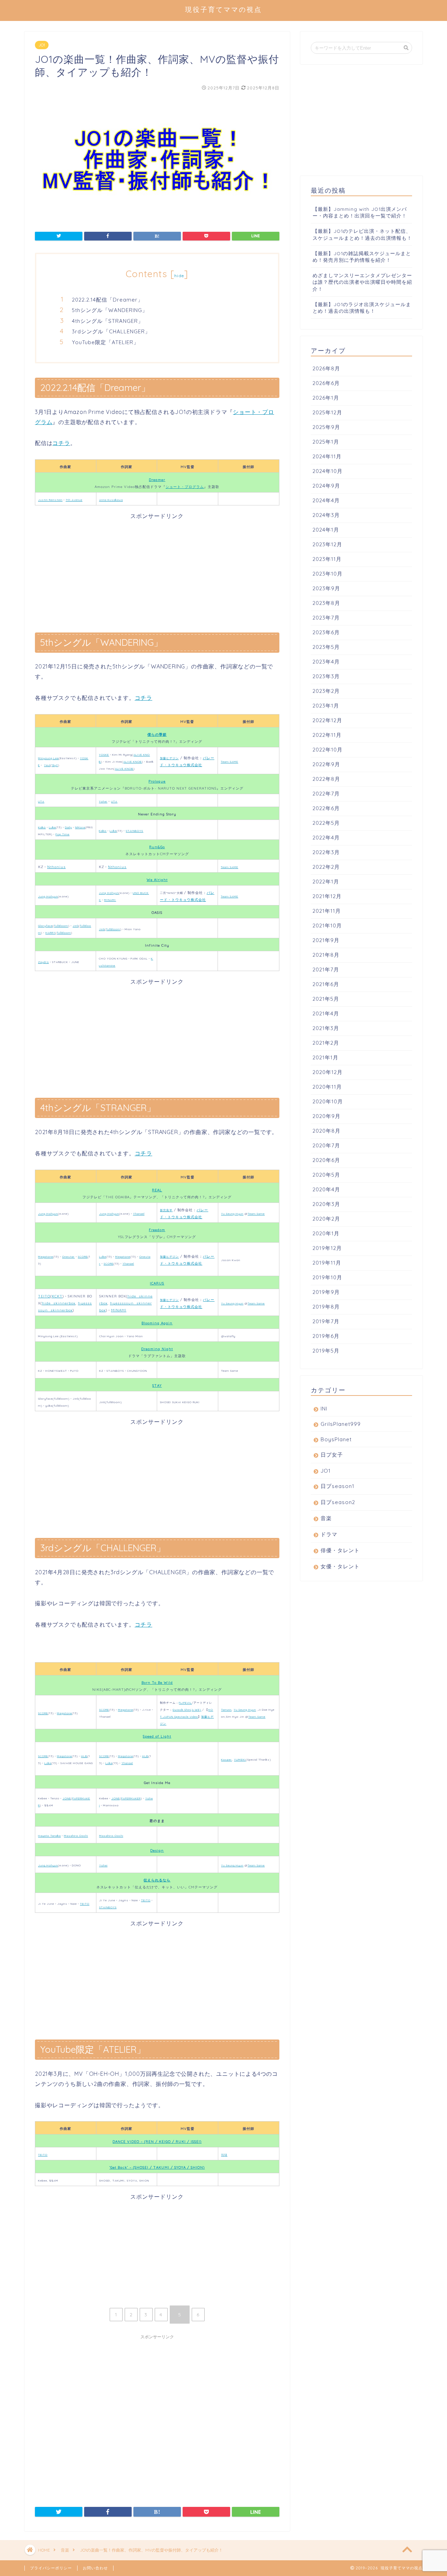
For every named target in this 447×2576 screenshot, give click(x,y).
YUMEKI (240, 1760)
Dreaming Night (157, 1349)
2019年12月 (327, 1248)
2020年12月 (328, 1072)
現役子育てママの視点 (223, 9)
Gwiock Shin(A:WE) (187, 1710)
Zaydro (43, 962)
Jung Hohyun (48, 896)
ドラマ (329, 1534)
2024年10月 (328, 471)
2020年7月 (326, 1145)
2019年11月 (327, 1263)
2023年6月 (326, 632)
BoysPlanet (336, 1439)
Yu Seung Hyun (232, 1214)
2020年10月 (328, 1101)
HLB (84, 1756)
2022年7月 (326, 794)
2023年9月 (326, 588)
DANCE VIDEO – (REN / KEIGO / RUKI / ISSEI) (157, 2142)
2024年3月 (326, 515)
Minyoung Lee (48, 758)
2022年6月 (326, 808)
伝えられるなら (157, 1880)
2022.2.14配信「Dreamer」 (108, 300)
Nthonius (56, 867)
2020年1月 (326, 1233)
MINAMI (110, 900)
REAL (157, 1190)
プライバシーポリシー (51, 2568)
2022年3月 (326, 852)
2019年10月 (327, 1277)
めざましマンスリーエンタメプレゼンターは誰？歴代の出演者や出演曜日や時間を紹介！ (362, 282)
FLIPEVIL (185, 1703)
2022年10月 (328, 750)
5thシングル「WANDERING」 (110, 310)
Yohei (103, 801)
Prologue (157, 781)
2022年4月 (326, 838)
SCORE (83, 1257)
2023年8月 (326, 603)
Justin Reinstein (50, 500)
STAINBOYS (134, 831)
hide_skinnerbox (59, 1303)
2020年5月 (326, 1175)
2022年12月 (327, 720)
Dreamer (157, 480)
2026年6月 (326, 383)
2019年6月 (326, 1336)
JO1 (42, 45)
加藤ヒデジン (169, 758)
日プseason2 (338, 1502)
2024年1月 (326, 530)
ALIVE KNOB (133, 762)
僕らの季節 (157, 735)
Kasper (226, 1760)
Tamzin (226, 1710)
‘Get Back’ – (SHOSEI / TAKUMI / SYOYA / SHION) (157, 2167)
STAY (157, 1386)
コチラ (61, 443)
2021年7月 (326, 969)
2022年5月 (326, 823)
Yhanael (139, 1214)
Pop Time (63, 834)
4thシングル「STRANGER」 (108, 321)
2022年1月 (326, 882)
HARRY (50, 933)
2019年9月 (326, 1292)
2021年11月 (327, 911)
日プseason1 (338, 1486)
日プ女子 (332, 1455)
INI (324, 1409)
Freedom (157, 1230)
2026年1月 (326, 398)
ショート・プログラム (185, 487)
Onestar (68, 1257)
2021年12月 (327, 896)
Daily (68, 827)
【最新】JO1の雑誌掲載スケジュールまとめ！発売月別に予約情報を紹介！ (362, 257)
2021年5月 (326, 999)
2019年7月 (326, 1321)
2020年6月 (326, 1160)
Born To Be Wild (157, 1683)
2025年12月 (327, 412)
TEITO (44, 1296)
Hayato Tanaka (49, 1836)
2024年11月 (327, 456)
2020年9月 (327, 1116)
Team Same (256, 1214)
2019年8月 (326, 1307)
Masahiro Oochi (76, 1836)
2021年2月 (326, 1043)
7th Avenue (74, 500)
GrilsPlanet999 (341, 1424)
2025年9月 (326, 427)
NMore (80, 827)
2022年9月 (326, 764)
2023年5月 (326, 647)
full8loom (61, 926)
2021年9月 (326, 940)
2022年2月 (326, 867)
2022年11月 (327, 735)
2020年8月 (327, 1131)
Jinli (76, 926)
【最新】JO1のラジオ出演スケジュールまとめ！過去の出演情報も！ (362, 308)
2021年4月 (326, 1013)
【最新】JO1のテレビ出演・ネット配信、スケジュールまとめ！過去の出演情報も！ (362, 234)
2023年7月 (326, 618)
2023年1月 (326, 706)
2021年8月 (326, 955)
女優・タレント (340, 1566)
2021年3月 (326, 1028)
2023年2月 (326, 691)
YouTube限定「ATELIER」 (105, 342)
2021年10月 (327, 926)
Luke (52, 827)
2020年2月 (326, 1219)
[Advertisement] (157, 569)
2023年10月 (328, 574)
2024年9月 (326, 486)
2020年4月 (326, 1189)
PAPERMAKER (131, 1798)
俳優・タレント (340, 1550)
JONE (67, 1798)
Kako (42, 827)
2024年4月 (326, 500)
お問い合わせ (95, 2568)
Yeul (47, 765)
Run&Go (157, 847)
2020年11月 (327, 1087)
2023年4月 (326, 662)
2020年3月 (326, 1204)
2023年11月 (327, 559)
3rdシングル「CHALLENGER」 (111, 331)
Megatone (46, 1257)
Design (157, 1850)
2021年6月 (326, 984)
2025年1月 (326, 442)
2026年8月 (326, 368)
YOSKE (104, 755)
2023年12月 (327, 544)
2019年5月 (326, 1351)
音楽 (326, 1518)
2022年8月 (326, 779)
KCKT (57, 1296)
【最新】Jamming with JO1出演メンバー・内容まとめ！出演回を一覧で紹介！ (360, 212)
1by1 (55, 765)
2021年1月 (325, 1057)
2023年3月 (326, 676)
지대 (224, 2155)
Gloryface (45, 926)
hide (179, 276)
